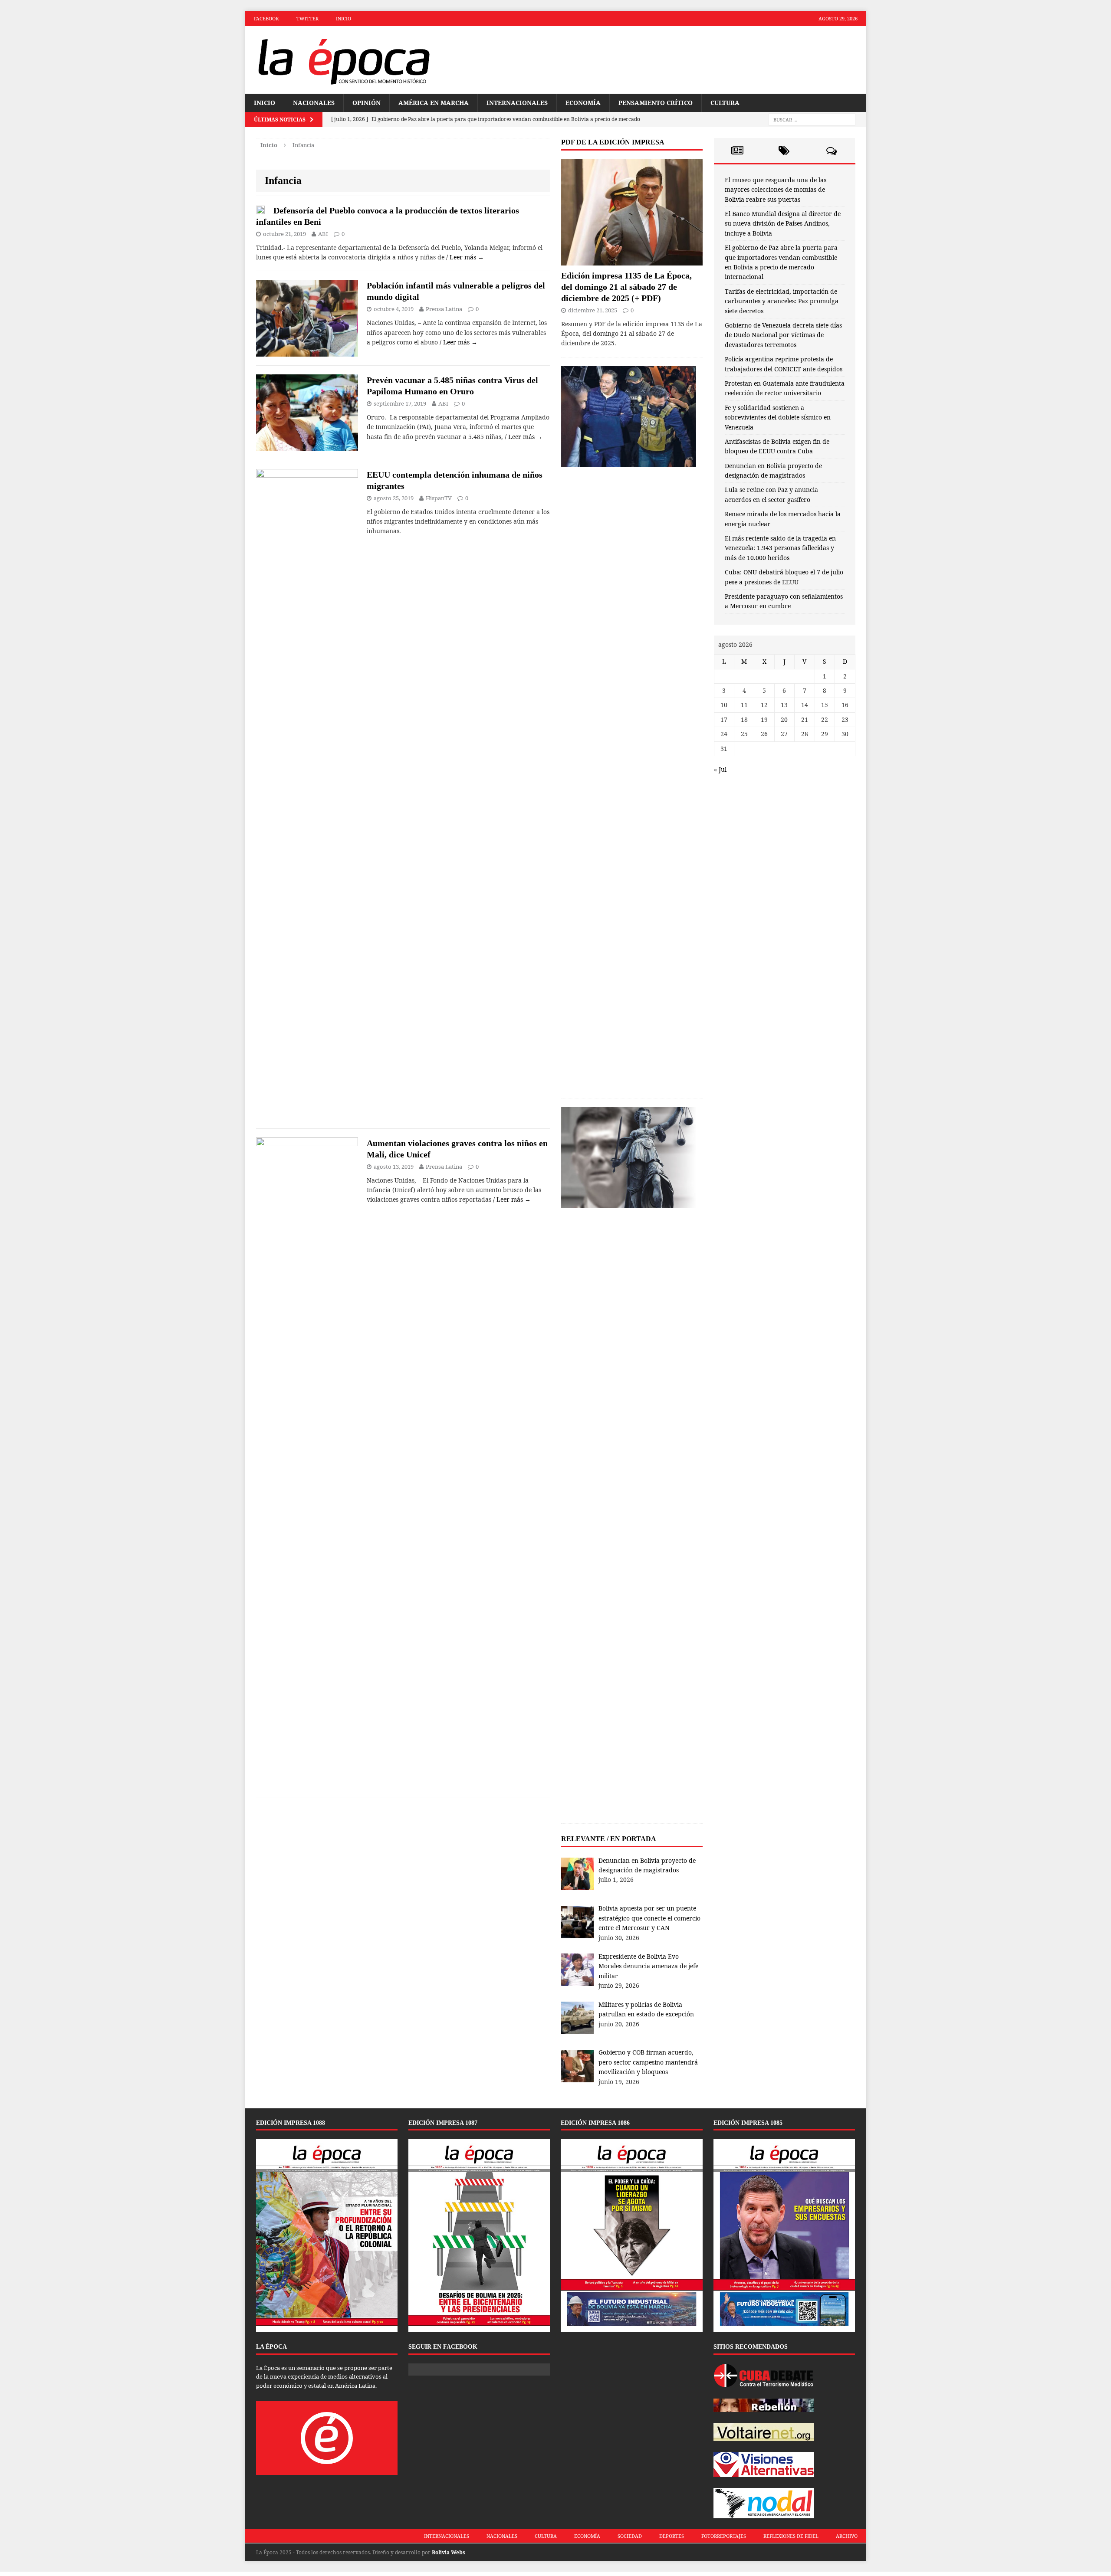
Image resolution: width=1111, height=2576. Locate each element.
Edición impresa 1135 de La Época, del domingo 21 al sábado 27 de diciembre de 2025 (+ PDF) (626, 287)
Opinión (366, 103)
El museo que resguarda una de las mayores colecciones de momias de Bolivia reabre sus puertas (776, 190)
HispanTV (439, 498)
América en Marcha (434, 103)
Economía (583, 103)
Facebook (266, 18)
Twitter (307, 18)
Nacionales (314, 103)
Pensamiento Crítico (656, 103)
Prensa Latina (444, 309)
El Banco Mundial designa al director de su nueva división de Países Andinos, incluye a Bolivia (783, 223)
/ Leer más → (465, 257)
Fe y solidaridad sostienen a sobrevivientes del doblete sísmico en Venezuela (778, 417)
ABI (323, 234)
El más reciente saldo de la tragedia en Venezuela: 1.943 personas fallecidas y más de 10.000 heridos (780, 548)
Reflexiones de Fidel (791, 2536)
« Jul (720, 769)
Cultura (725, 103)
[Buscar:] (812, 120)
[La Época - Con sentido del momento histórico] (343, 60)
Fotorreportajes (724, 2536)
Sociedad (630, 2536)
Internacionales (517, 103)
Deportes (672, 2536)
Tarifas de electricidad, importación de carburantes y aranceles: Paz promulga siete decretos (782, 301)
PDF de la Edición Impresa (613, 142)
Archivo (847, 2536)
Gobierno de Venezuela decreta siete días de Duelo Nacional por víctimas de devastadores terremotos (783, 335)
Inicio (343, 18)
